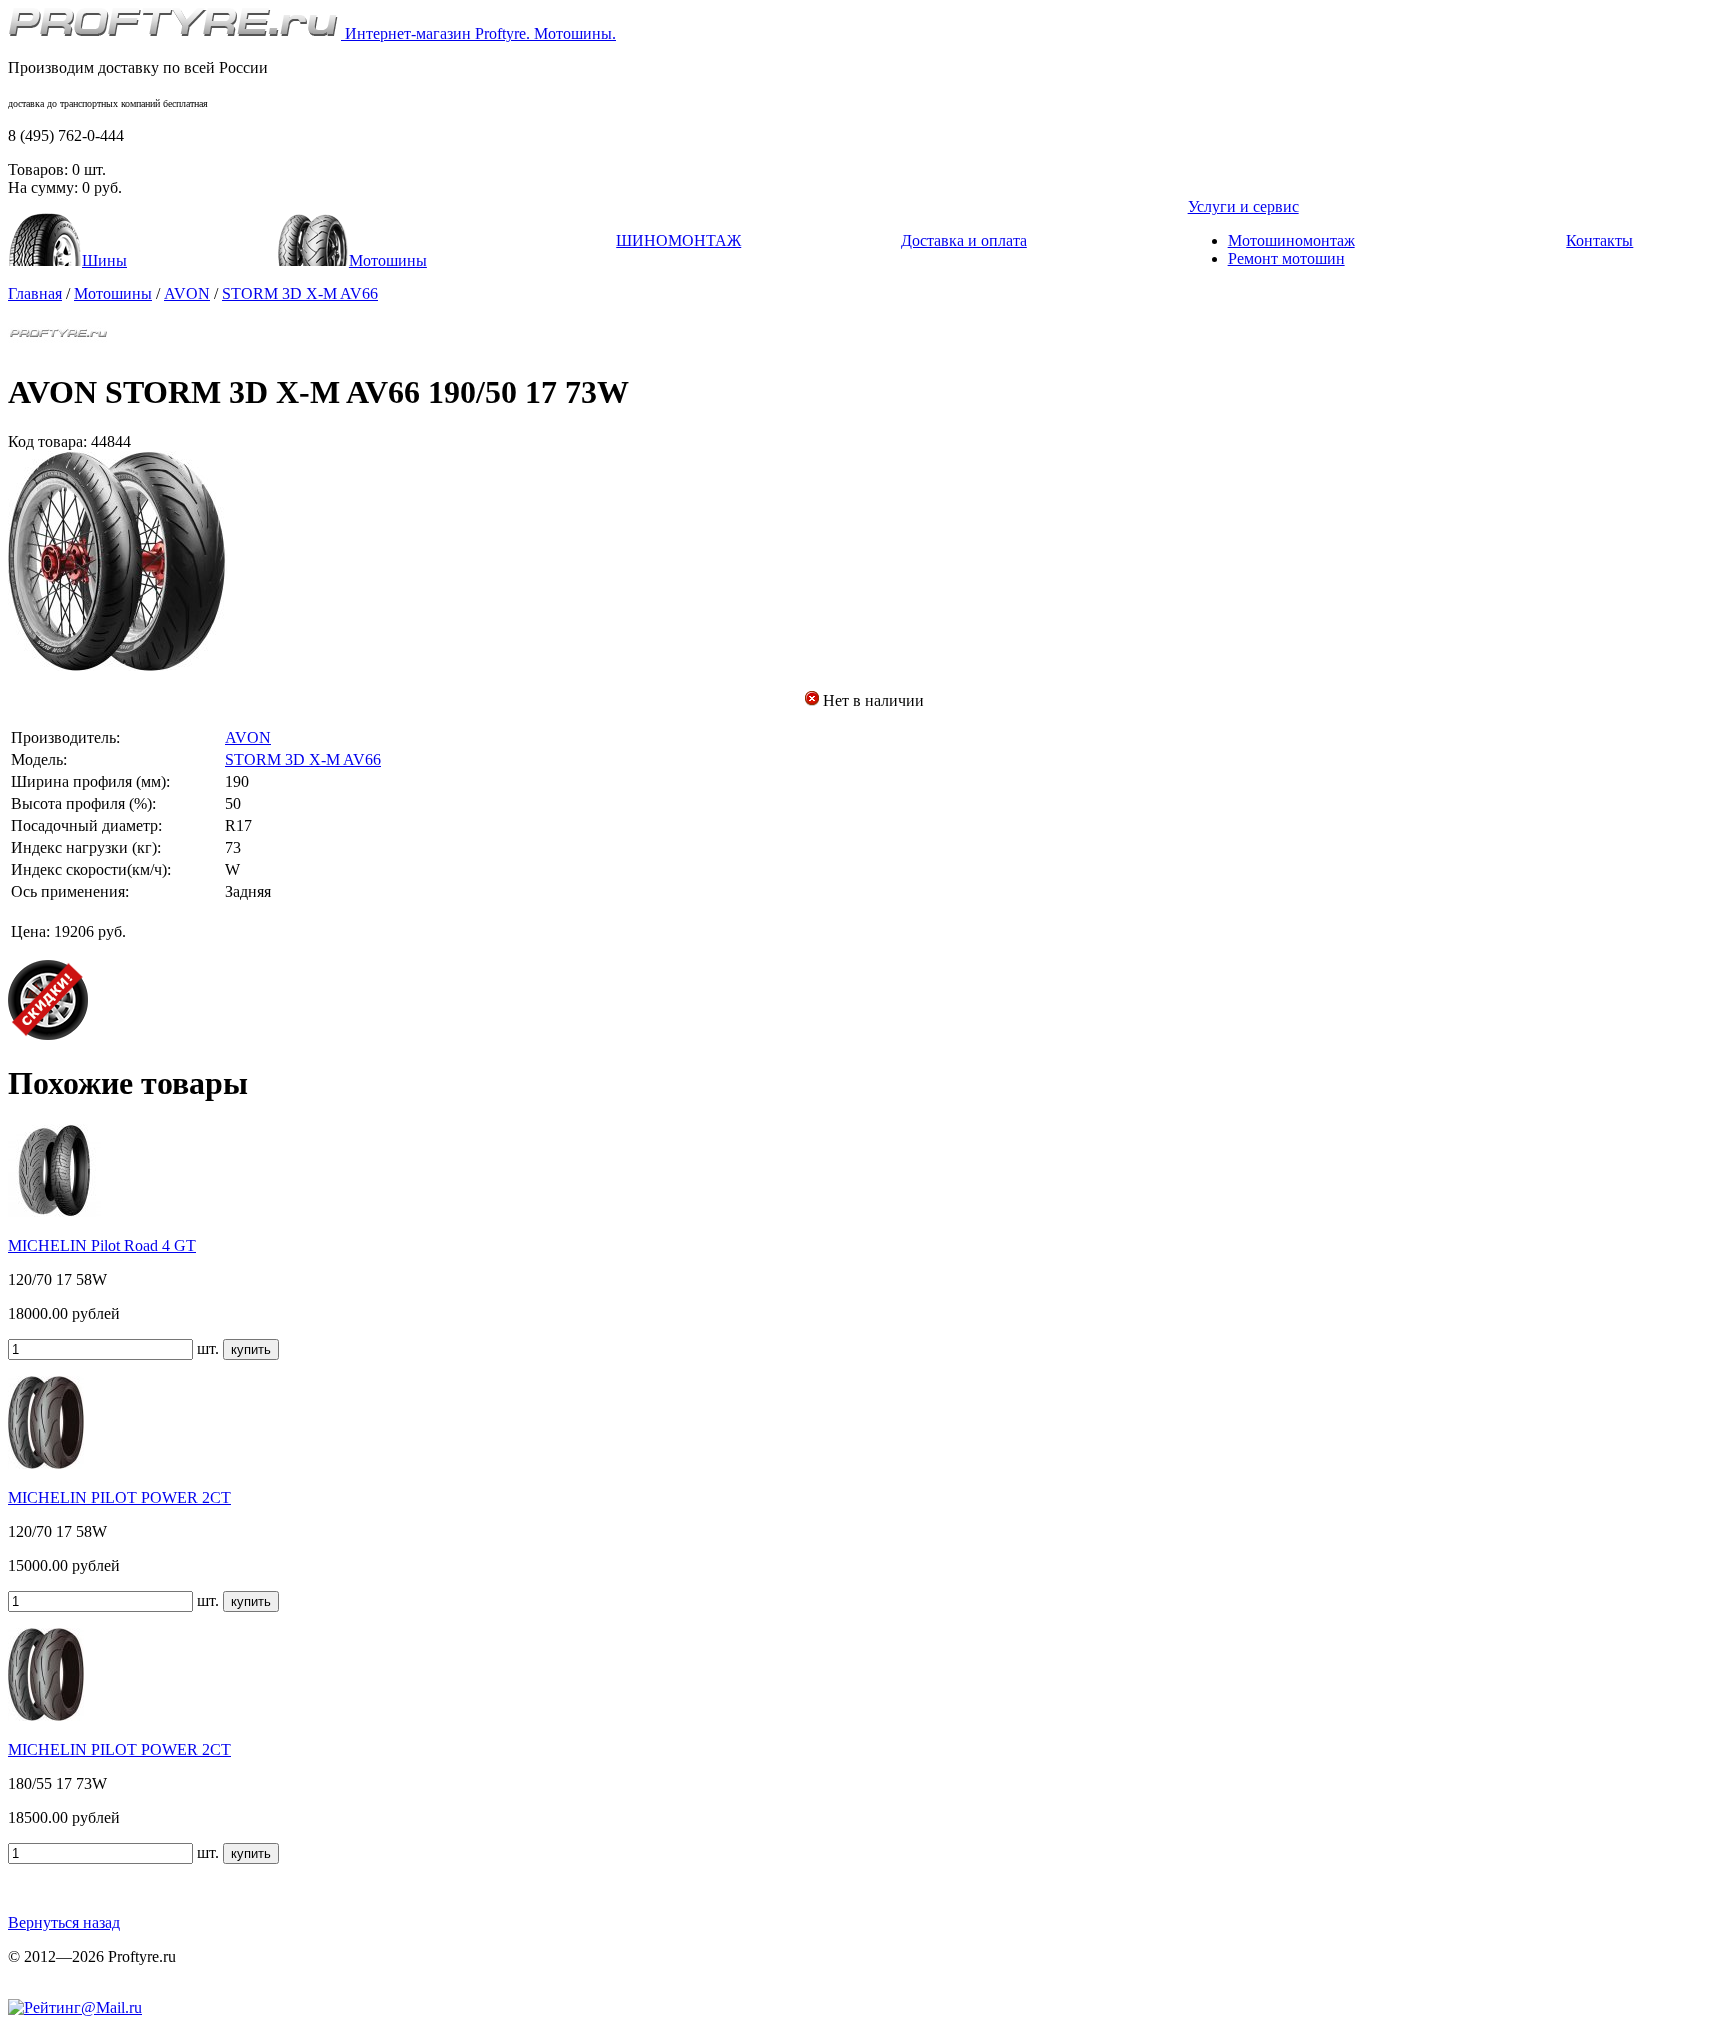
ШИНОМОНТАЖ (678, 240)
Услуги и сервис (1243, 206)
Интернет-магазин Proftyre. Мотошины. (478, 33)
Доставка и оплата (964, 240)
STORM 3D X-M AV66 (300, 293)
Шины (104, 260)
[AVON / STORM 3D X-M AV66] (118, 665)
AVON (187, 293)
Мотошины (388, 260)
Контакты (1599, 240)
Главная (35, 293)
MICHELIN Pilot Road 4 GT (102, 1245)
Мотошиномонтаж (1291, 240)
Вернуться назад (64, 1922)
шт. (208, 1348)
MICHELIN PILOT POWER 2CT (119, 1497)
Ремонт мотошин (1286, 258)
